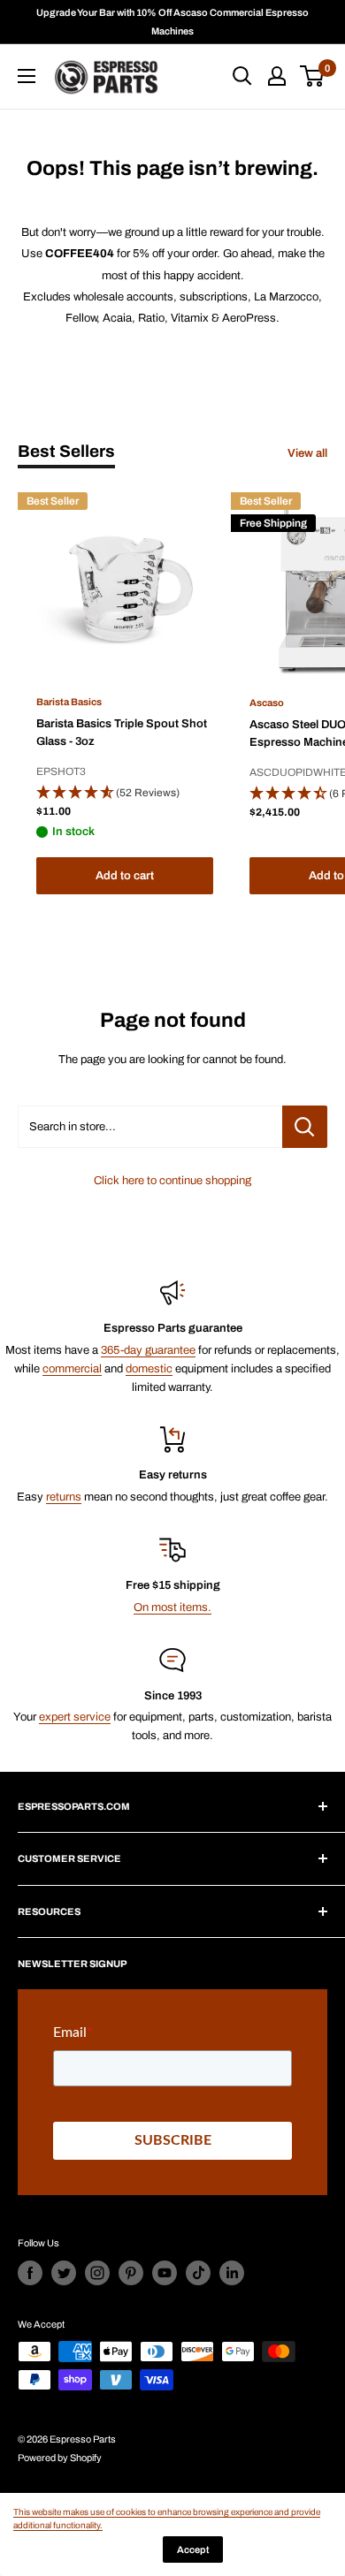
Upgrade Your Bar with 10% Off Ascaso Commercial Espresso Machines (172, 22)
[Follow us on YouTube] (165, 2273)
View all (307, 453)
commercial (72, 1369)
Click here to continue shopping (172, 1181)
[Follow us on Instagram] (97, 2273)
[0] (313, 76)
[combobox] (150, 1127)
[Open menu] (27, 76)
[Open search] (242, 76)
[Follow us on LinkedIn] (232, 2273)
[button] (125, 794)
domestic (149, 1369)
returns (64, 1497)
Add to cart (125, 876)
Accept (193, 2549)
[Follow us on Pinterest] (131, 2273)
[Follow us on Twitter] (64, 2273)
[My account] (277, 76)
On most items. (172, 1607)
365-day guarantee (148, 1350)
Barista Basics (69, 702)
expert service (75, 1717)
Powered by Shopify (60, 2458)
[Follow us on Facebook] (30, 2273)
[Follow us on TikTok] (198, 2273)
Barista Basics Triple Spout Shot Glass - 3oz (122, 733)
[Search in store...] (305, 1127)
